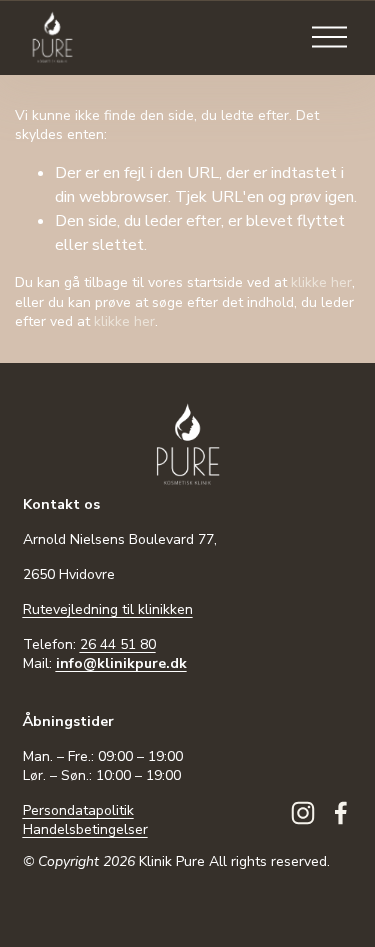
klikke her (321, 282)
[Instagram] (303, 813)
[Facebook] (341, 813)
